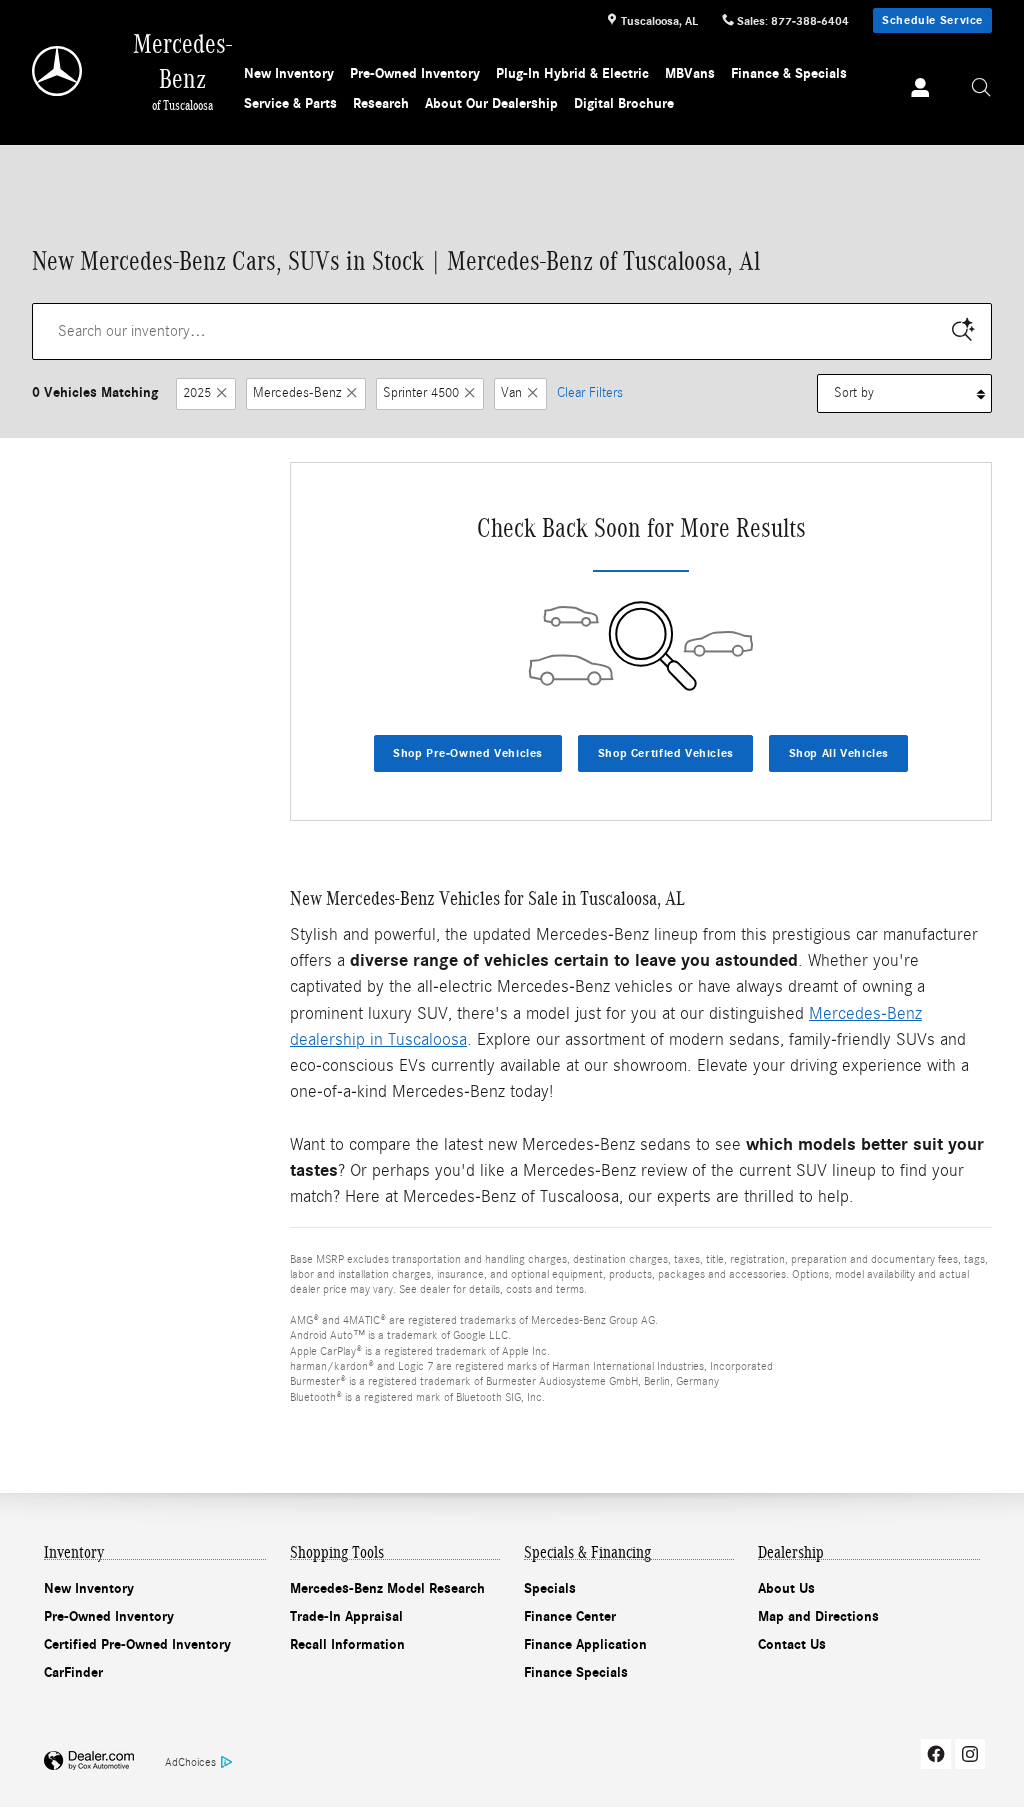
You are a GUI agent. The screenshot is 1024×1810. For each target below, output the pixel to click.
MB (690, 73)
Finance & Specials (789, 73)
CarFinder (73, 1672)
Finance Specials (576, 1672)
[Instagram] (970, 1754)
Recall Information (347, 1644)
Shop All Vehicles (839, 753)
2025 (197, 393)
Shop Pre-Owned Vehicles (468, 753)
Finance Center (570, 1616)
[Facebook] (936, 1754)
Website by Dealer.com (89, 1761)
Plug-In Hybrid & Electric (572, 73)
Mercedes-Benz (297, 393)
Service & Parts (290, 103)
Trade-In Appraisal (346, 1616)
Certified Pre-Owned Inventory (137, 1644)
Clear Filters (590, 393)
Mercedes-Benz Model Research (387, 1588)
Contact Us (792, 1644)
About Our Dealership (491, 103)
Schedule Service (932, 20)
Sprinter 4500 (421, 393)
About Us (786, 1588)
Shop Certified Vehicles (666, 753)
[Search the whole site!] (981, 88)
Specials (550, 1588)
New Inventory (289, 73)
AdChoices (190, 1762)
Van (511, 393)
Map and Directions (818, 1616)
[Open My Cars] (915, 89)
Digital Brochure (624, 103)
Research (381, 103)
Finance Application (585, 1644)
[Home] (58, 71)
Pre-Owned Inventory (415, 73)
